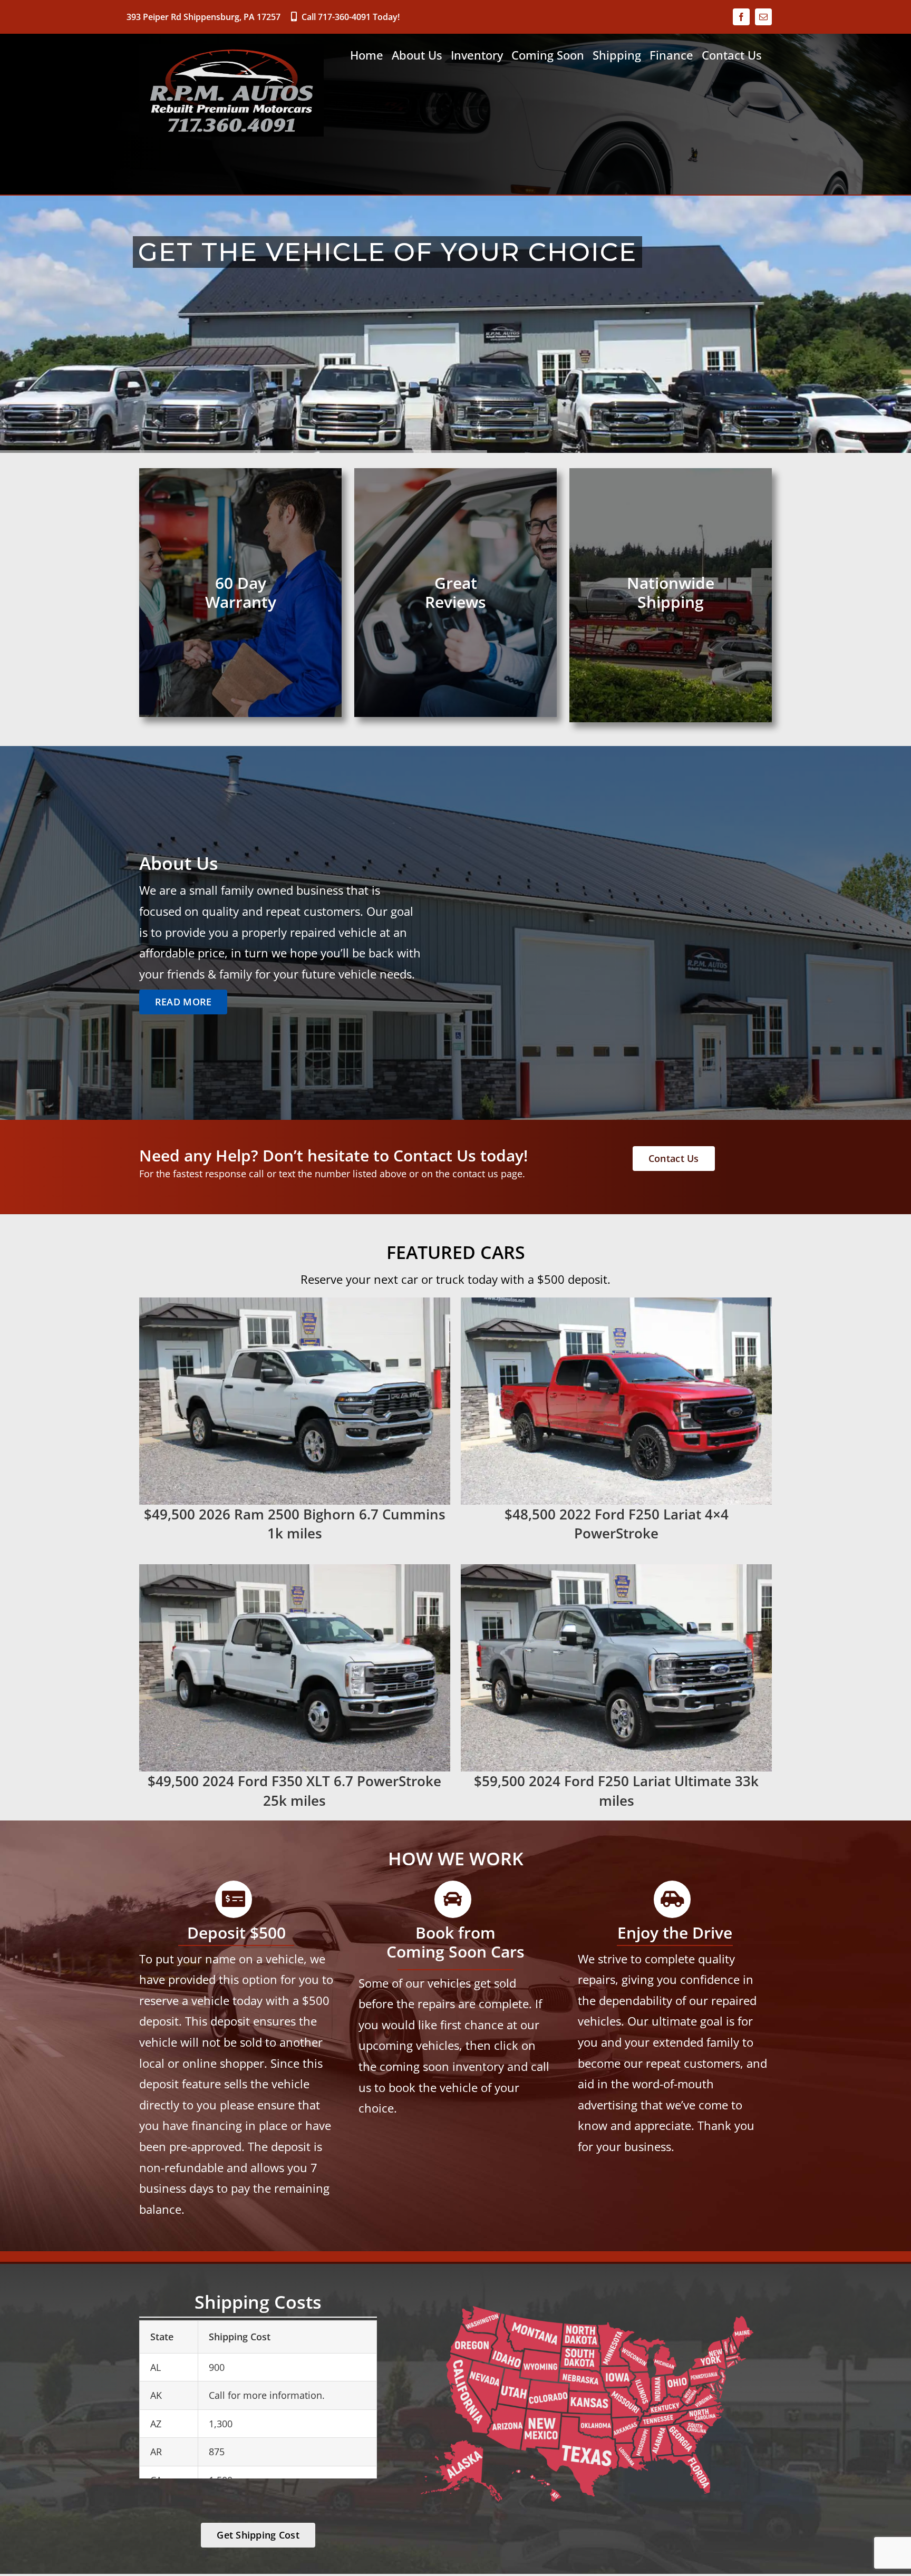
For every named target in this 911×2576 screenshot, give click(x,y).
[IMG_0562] (295, 1302)
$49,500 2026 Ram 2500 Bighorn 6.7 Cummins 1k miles (295, 1524)
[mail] (763, 17)
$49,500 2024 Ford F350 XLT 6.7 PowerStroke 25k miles (294, 1790)
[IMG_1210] (295, 1569)
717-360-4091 (344, 17)
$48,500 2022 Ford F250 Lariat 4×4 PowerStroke (617, 1524)
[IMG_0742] (616, 1569)
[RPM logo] (231, 49)
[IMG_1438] (616, 1302)
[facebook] (741, 17)
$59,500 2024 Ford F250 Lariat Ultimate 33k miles (616, 1790)
